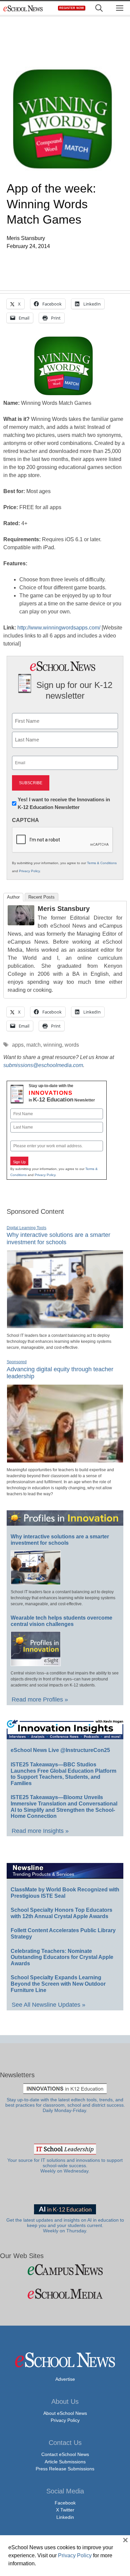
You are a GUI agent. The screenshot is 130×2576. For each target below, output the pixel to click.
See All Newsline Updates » (48, 2005)
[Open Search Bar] (99, 8)
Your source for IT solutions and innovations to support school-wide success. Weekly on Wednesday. (65, 2166)
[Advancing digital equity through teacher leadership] (65, 1460)
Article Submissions (65, 2462)
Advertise (65, 2379)
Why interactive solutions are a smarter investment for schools (58, 1239)
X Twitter (65, 2510)
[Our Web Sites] (65, 2270)
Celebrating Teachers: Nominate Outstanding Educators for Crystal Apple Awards (62, 1957)
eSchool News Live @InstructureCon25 (60, 1750)
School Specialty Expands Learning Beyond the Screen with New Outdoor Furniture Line (58, 1984)
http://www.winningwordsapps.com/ (59, 628)
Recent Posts (41, 897)
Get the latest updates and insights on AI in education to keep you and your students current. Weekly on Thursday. (65, 2226)
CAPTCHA (25, 820)
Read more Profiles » (40, 1700)
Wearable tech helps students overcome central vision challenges (61, 1621)
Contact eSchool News (65, 2454)
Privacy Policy (29, 871)
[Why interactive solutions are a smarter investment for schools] (65, 1325)
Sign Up (19, 1162)
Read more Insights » (40, 1831)
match (33, 1045)
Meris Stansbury (64, 909)
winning (53, 1045)
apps (18, 1045)
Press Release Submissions (65, 2469)
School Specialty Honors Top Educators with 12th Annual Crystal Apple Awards (61, 1913)
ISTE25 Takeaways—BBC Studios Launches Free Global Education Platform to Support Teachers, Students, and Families (63, 1774)
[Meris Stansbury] (21, 923)
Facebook (65, 2503)
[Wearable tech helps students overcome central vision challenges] (36, 1663)
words (72, 1045)
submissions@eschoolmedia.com (43, 1065)
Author (13, 897)
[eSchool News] (23, 8)
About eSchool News (65, 2413)
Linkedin (65, 2517)
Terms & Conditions (102, 863)
